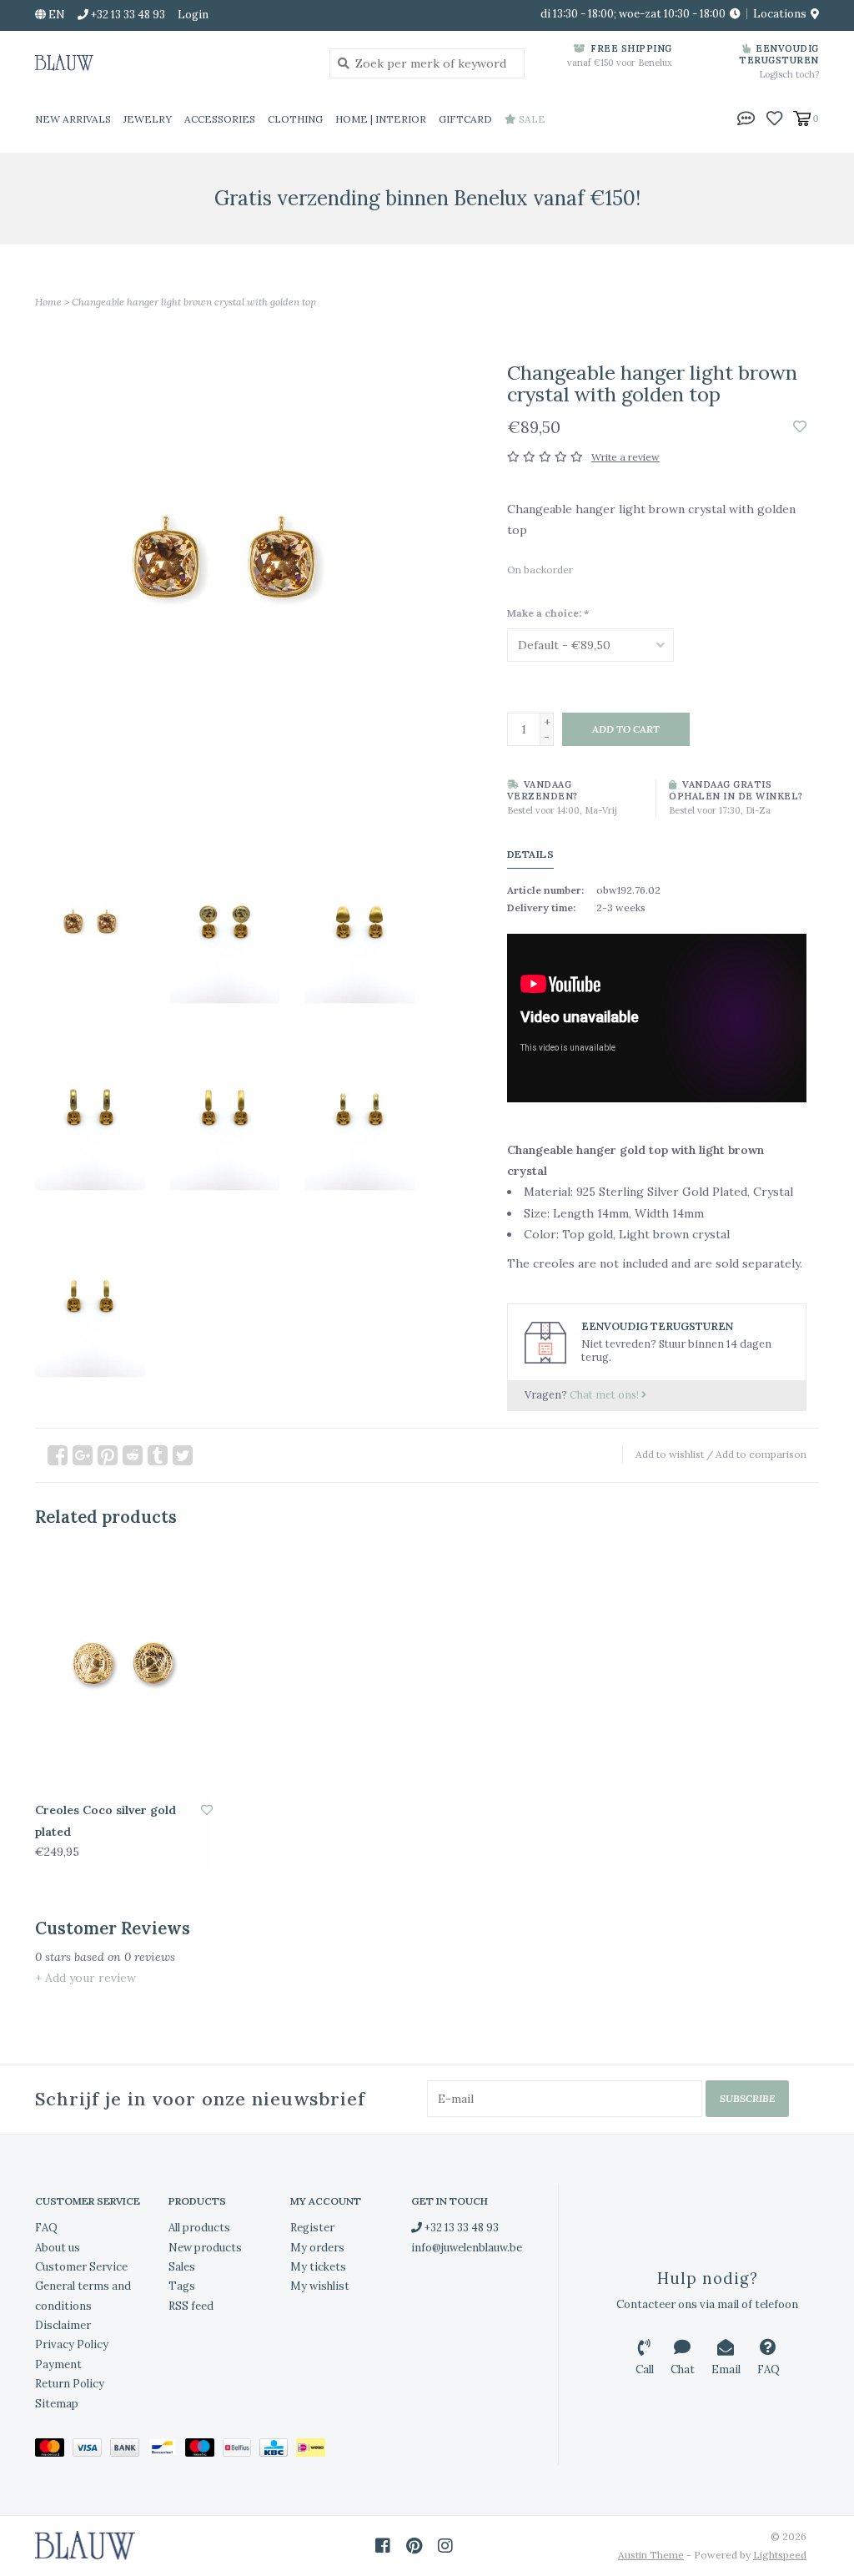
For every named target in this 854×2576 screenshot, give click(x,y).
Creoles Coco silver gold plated (105, 1820)
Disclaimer (63, 2325)
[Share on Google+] (83, 1455)
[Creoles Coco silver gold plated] (124, 1671)
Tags (182, 2286)
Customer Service (81, 2267)
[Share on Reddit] (133, 1455)
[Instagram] (445, 2546)
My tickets (318, 2267)
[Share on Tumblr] (158, 1455)
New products (205, 2248)
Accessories (220, 119)
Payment (58, 2364)
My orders (317, 2248)
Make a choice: (548, 613)
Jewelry (148, 119)
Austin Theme (651, 2555)
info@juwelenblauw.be (467, 2248)
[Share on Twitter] (183, 1455)
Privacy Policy (72, 2344)
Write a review (625, 457)
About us (58, 2248)
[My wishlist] (774, 118)
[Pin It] (108, 1455)
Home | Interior (381, 119)
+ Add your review (85, 1978)
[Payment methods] (54, 2450)
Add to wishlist (670, 1454)
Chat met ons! (605, 1394)
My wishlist (320, 2286)
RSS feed (191, 2306)
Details (531, 854)
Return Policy (70, 2384)
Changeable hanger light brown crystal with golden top (194, 302)
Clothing (295, 119)
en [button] (55, 15)
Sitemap (57, 2404)
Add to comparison (761, 1454)
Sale (531, 119)
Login (193, 15)
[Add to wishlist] (800, 427)
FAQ (46, 2228)
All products (199, 2228)
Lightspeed (780, 2555)
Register (312, 2228)
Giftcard (465, 119)
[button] (746, 118)
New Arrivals (73, 119)
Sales (182, 2267)
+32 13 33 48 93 (460, 2228)
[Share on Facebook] (58, 1455)
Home (48, 302)
